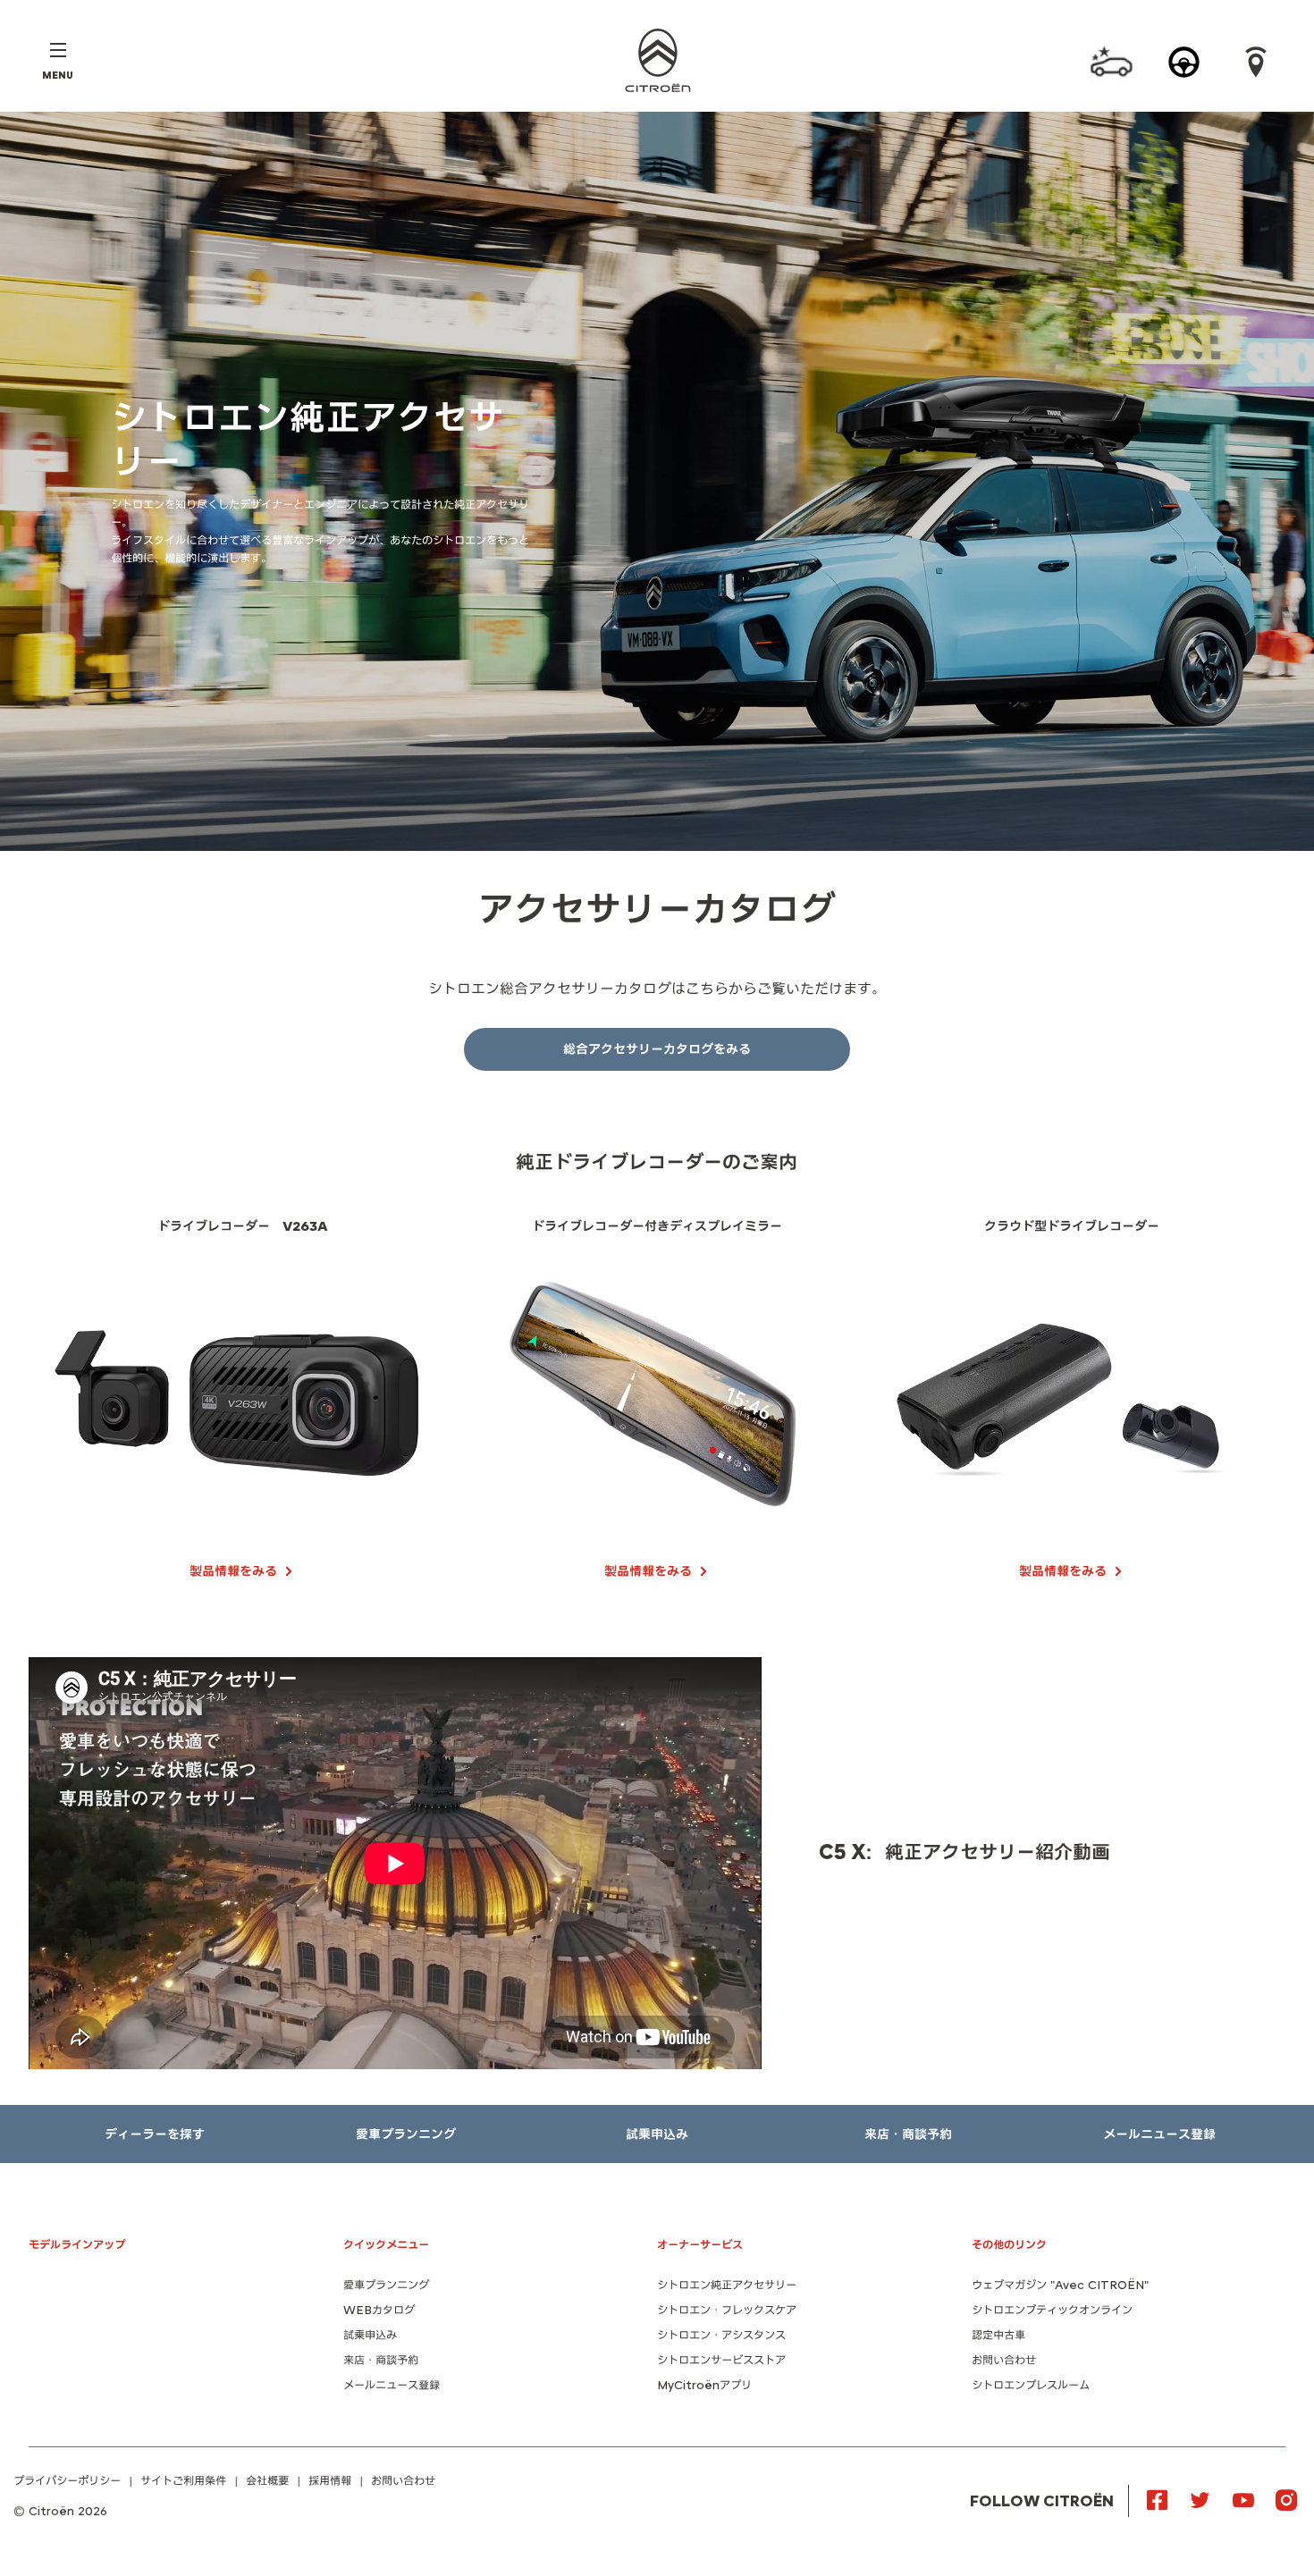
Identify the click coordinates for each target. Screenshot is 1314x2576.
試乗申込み (370, 2335)
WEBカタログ (379, 2310)
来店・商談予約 (381, 2360)
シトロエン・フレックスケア (727, 2310)
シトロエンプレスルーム (1031, 2385)
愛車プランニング (386, 2285)
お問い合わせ (1004, 2360)
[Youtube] (1243, 2499)
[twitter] (1200, 2499)
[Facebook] (1158, 2499)
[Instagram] (1286, 2499)
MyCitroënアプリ (704, 2385)
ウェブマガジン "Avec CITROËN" (1060, 2285)
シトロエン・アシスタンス (721, 2335)
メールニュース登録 (392, 2385)
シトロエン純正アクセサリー (727, 2285)
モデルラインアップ (77, 2245)
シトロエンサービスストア (721, 2360)
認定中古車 (998, 2335)
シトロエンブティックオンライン (1052, 2310)
